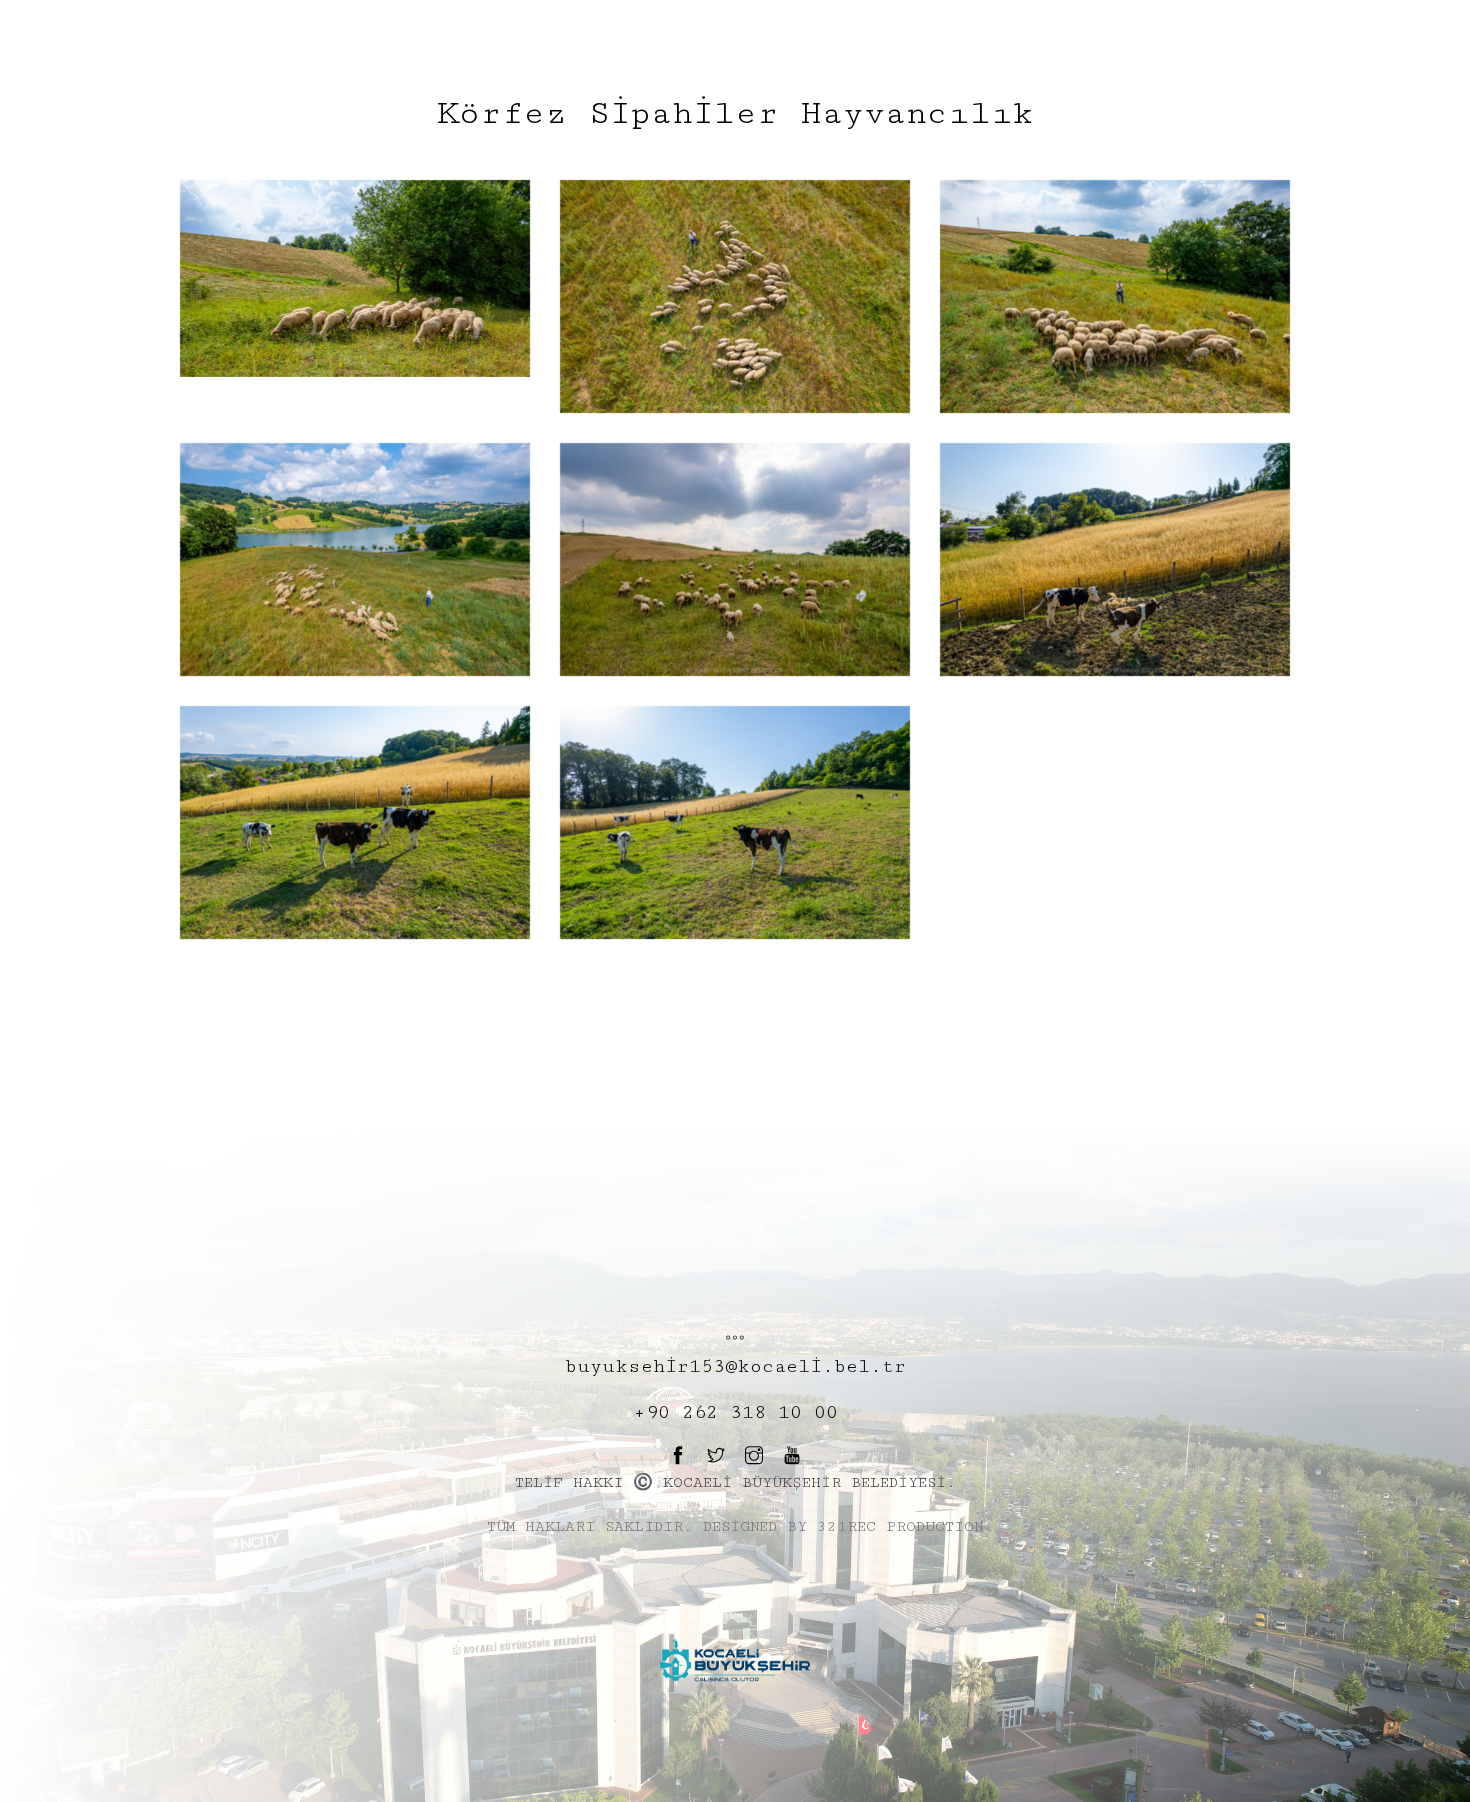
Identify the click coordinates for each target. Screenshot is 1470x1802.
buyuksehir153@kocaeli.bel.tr (735, 1366)
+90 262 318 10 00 (735, 1412)
